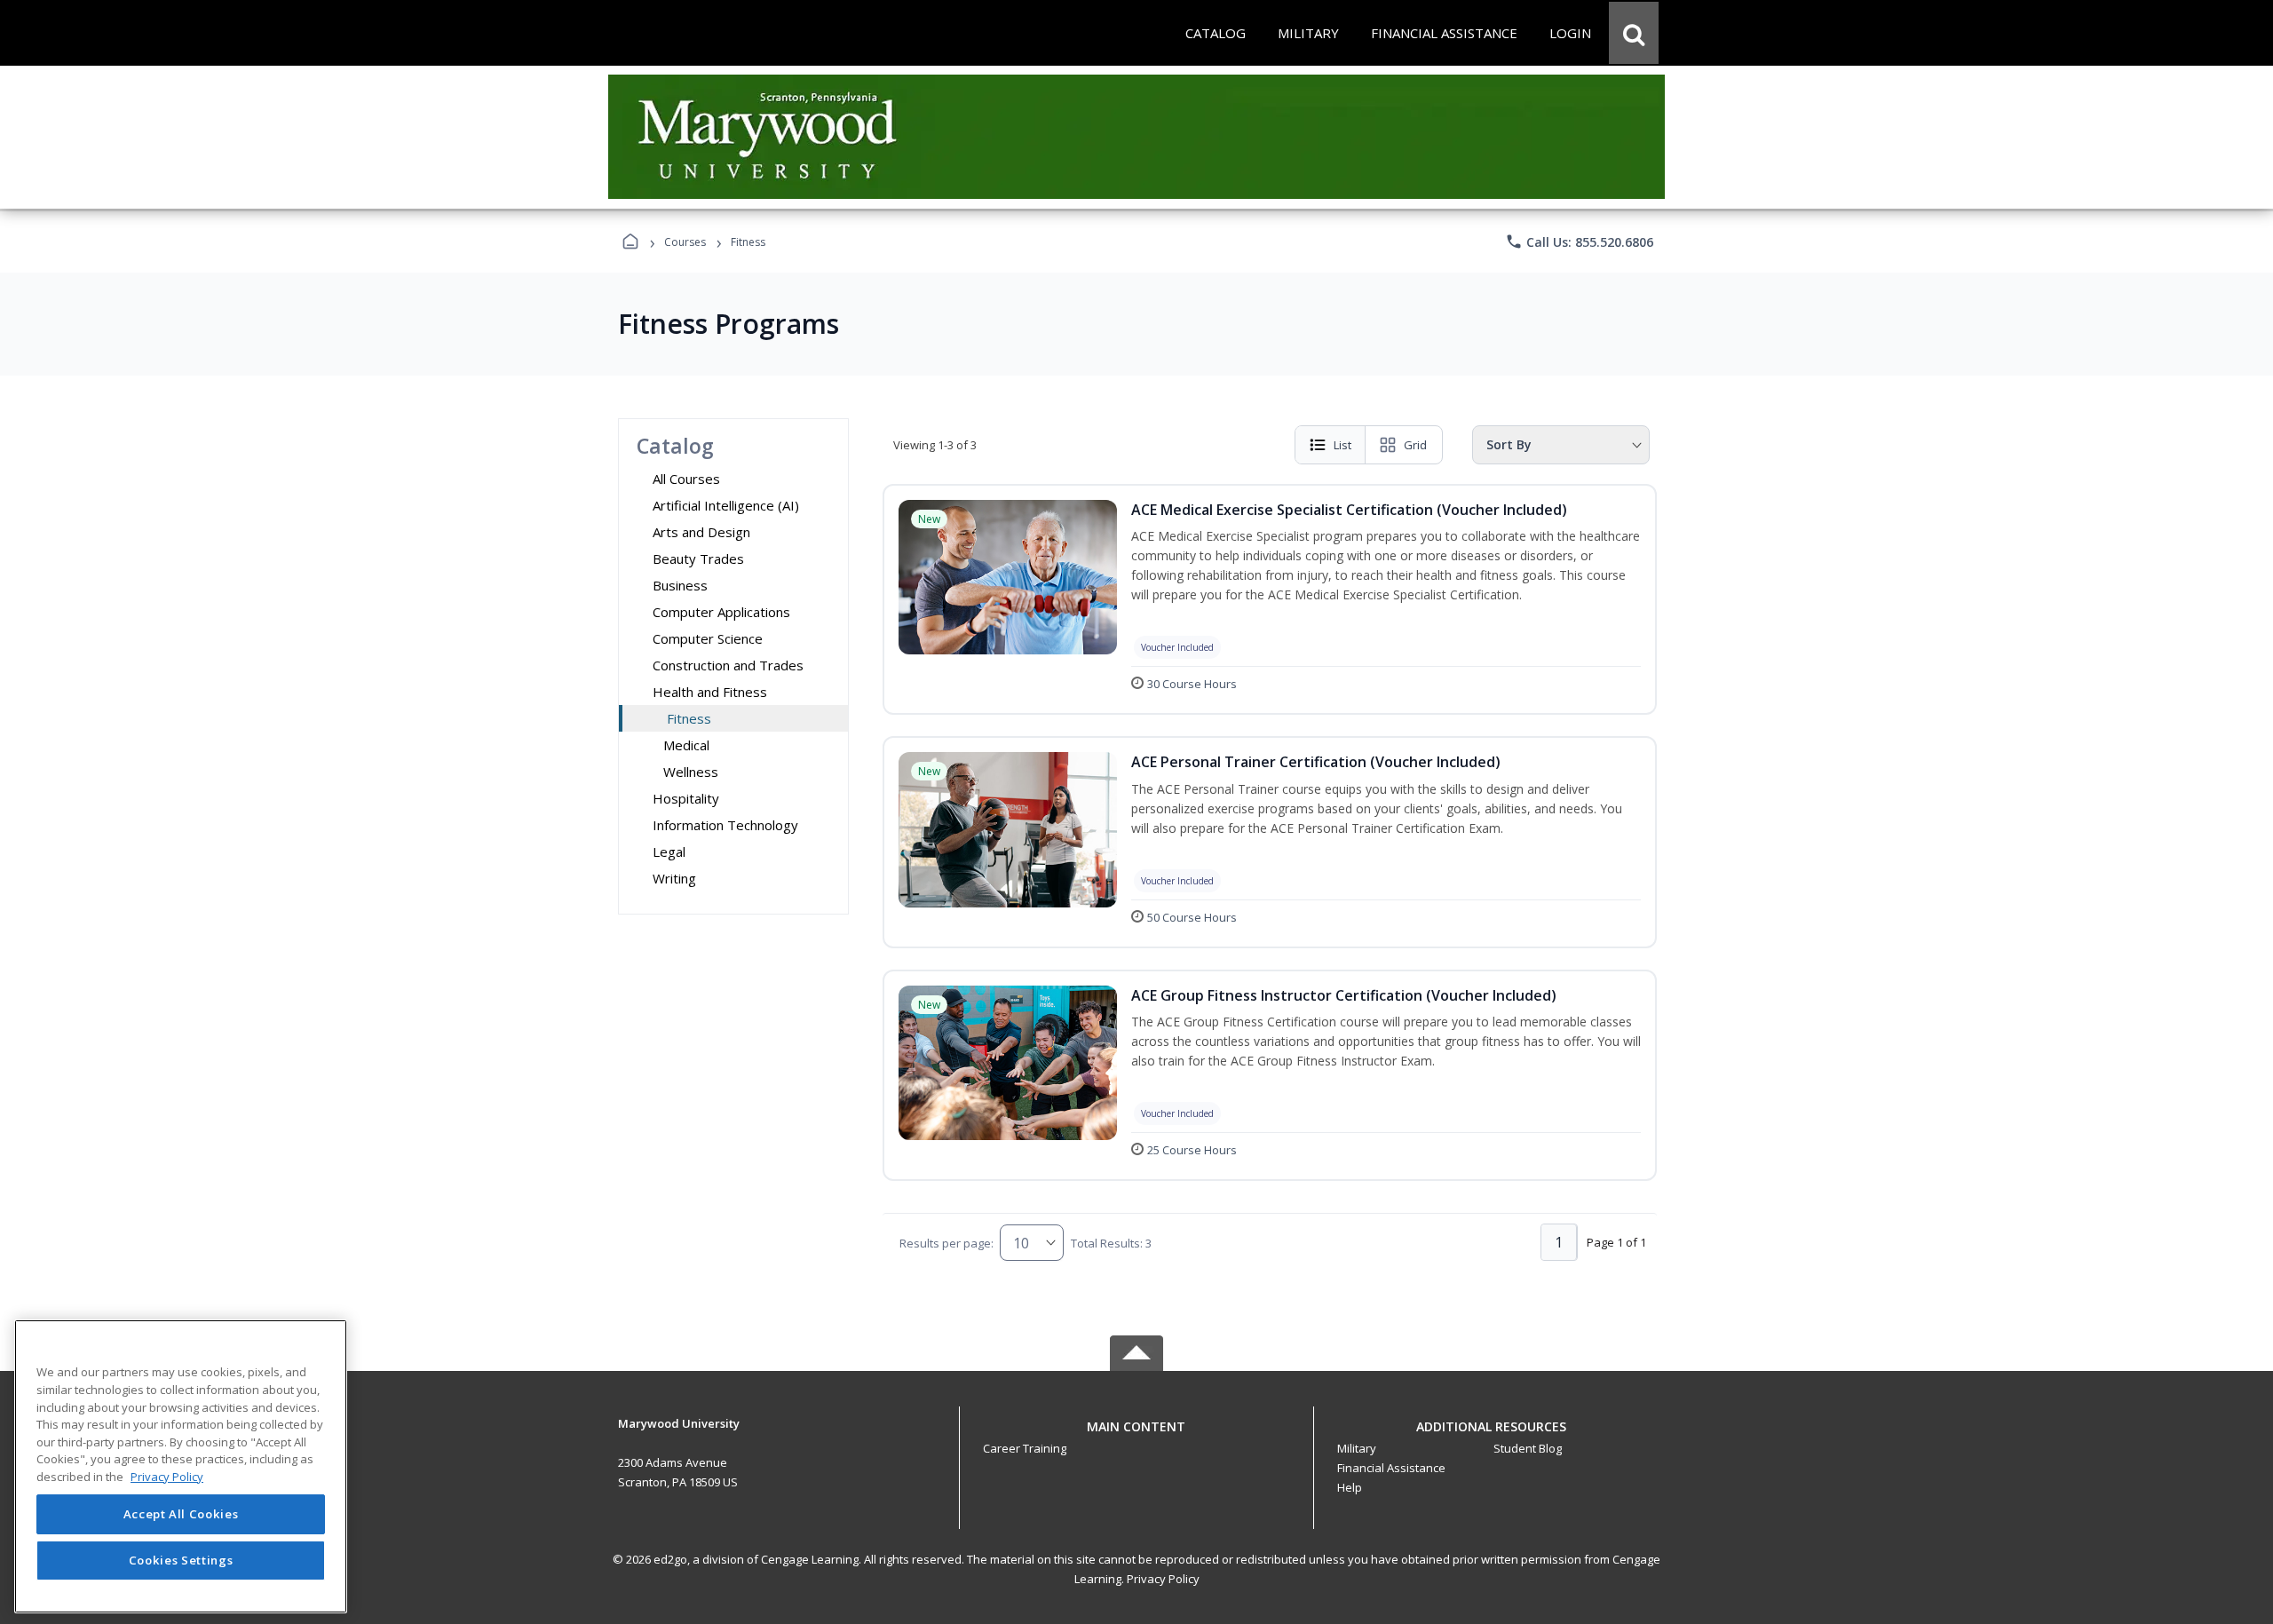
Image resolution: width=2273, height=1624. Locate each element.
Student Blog (1528, 1448)
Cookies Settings (181, 1560)
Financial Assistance (1391, 1468)
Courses (685, 242)
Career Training (1025, 1448)
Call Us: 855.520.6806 (1579, 242)
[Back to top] (1136, 1436)
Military (1357, 1448)
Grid (1415, 445)
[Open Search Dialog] (1634, 33)
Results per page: (946, 1243)
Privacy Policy (1163, 1579)
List (1342, 445)
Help (1350, 1487)
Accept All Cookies (181, 1515)
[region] (181, 1466)
